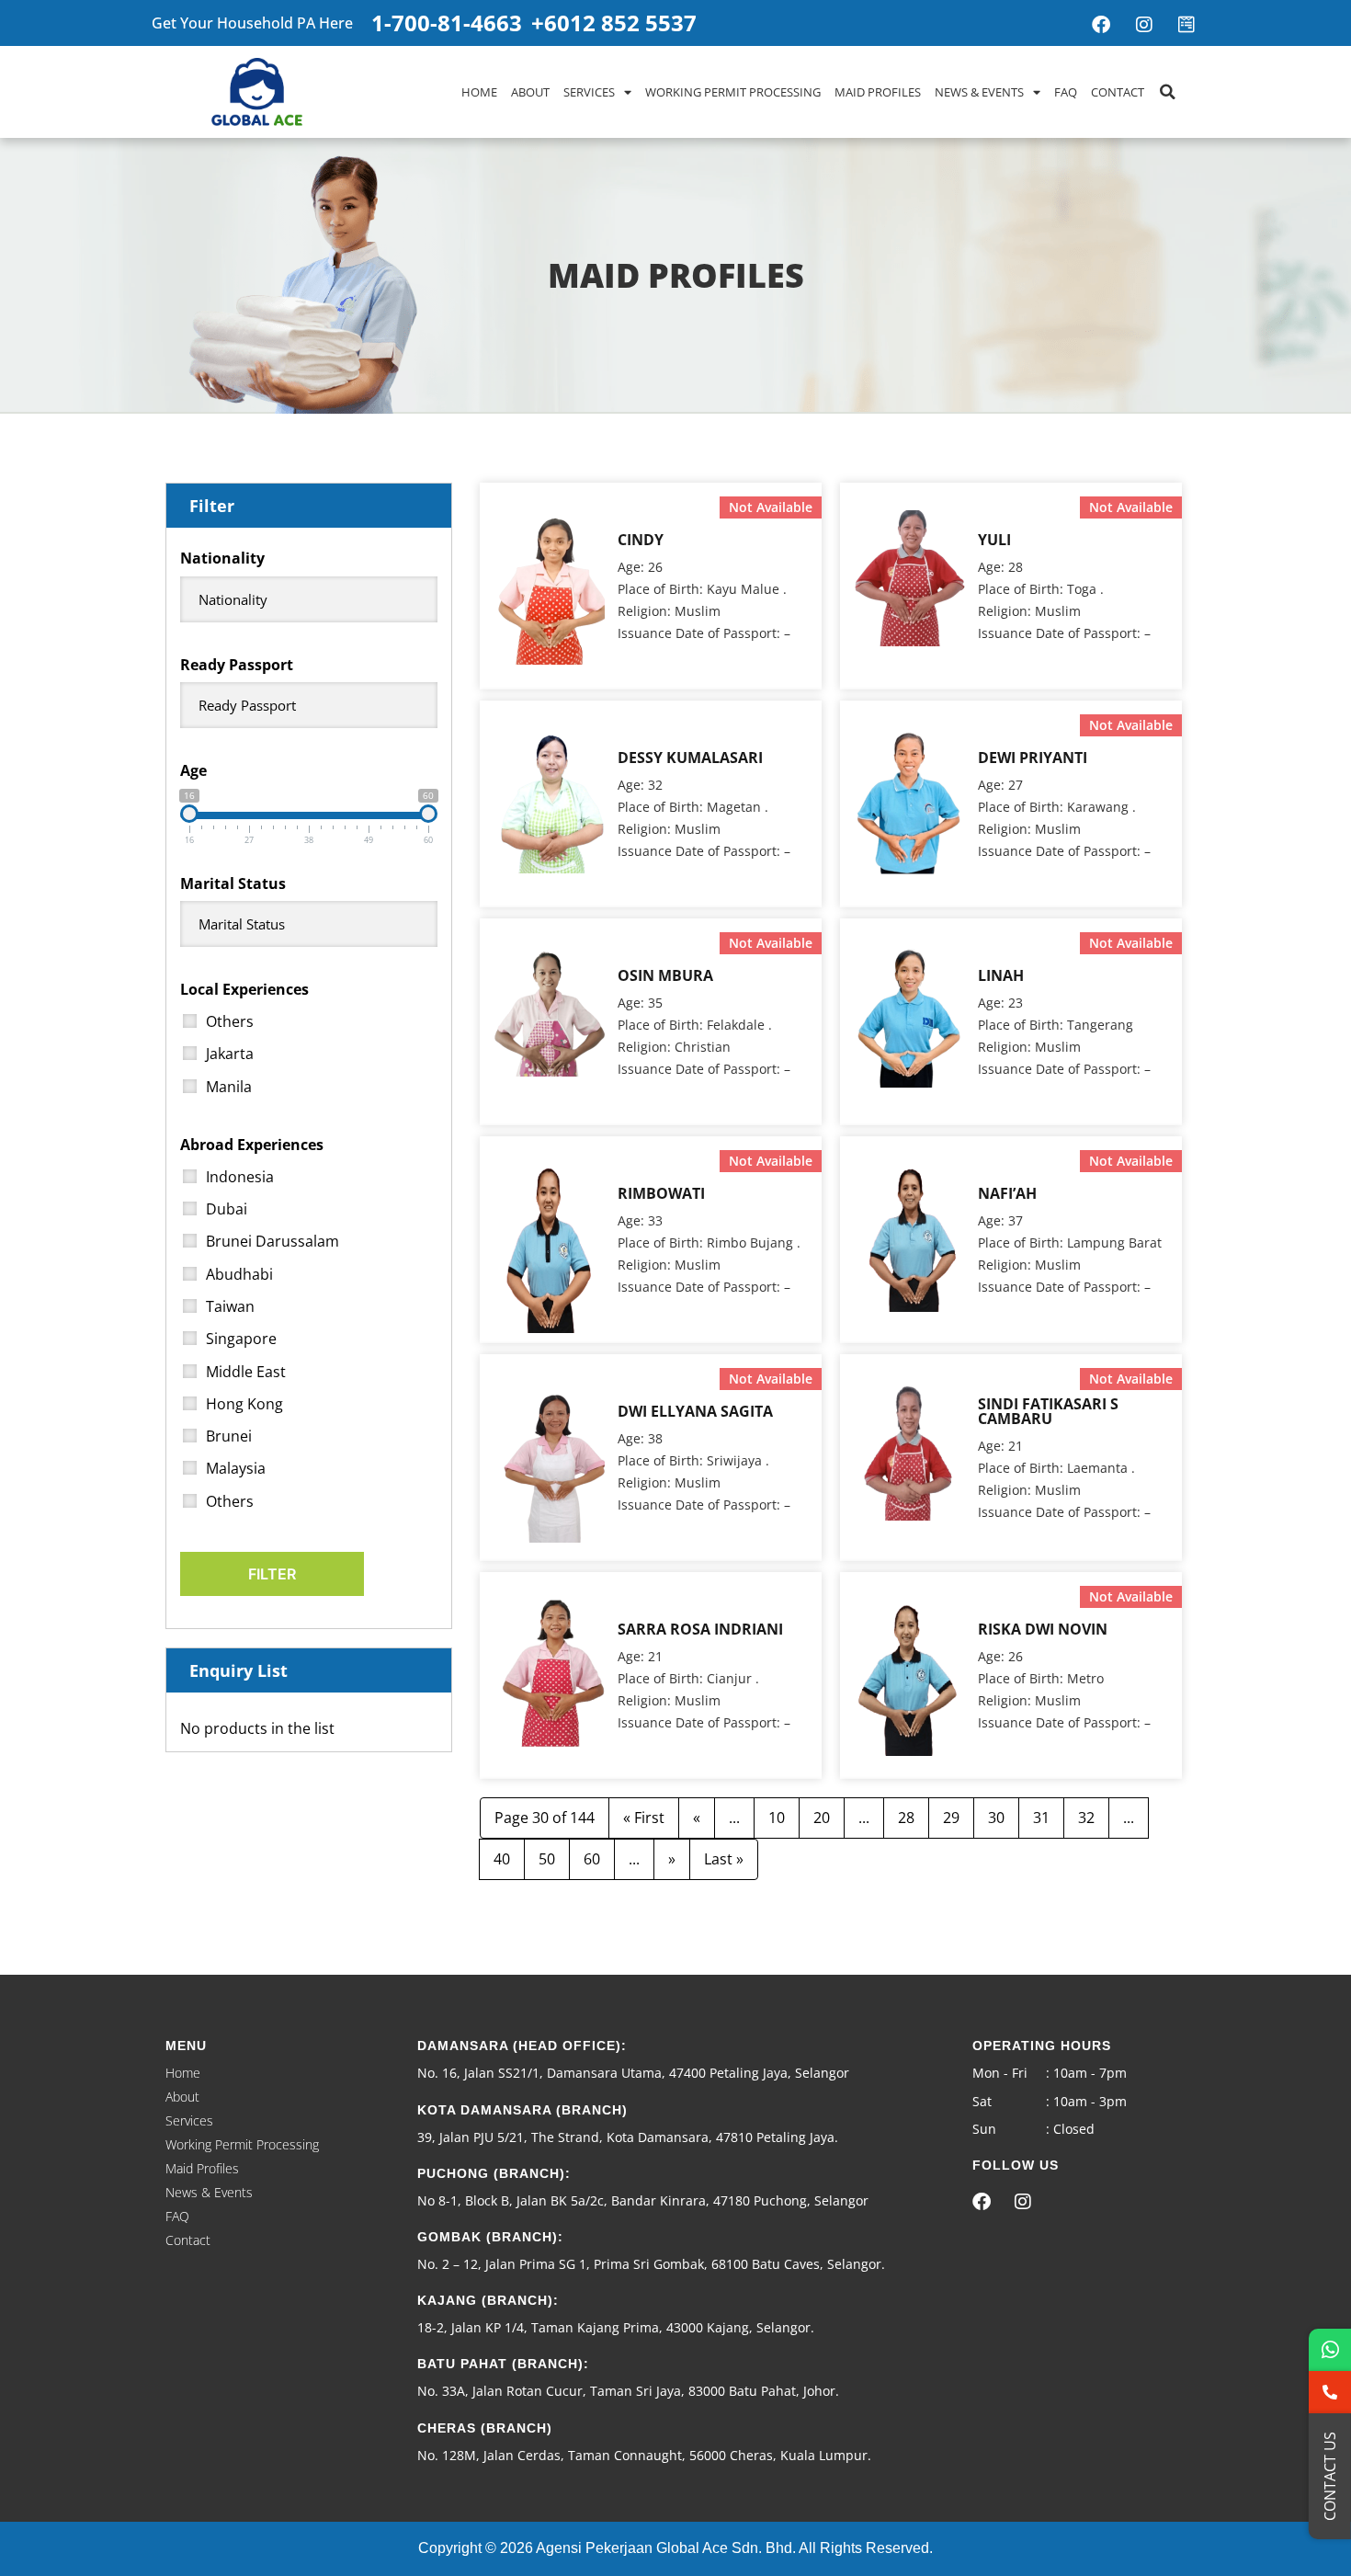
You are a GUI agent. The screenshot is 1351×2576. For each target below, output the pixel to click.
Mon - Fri (1000, 2073)
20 (822, 1818)
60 (592, 1859)
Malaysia (236, 1468)
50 (547, 1859)
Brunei (229, 1436)
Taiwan (230, 1306)
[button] (1167, 92)
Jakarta (230, 1054)
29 (951, 1818)
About (530, 92)
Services (589, 92)
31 (1041, 1818)
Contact (1118, 92)
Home (479, 92)
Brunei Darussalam (272, 1241)
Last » (724, 1859)
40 (502, 1859)
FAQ (1066, 92)
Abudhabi (239, 1274)
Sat (982, 2101)
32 (1086, 1818)
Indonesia (240, 1177)
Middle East (246, 1372)
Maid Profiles (878, 92)
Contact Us (1330, 2476)
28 (906, 1818)
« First (644, 1818)
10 (777, 1818)
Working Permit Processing (733, 92)
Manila (229, 1087)
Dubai (227, 1209)
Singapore (241, 1339)
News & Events (979, 92)
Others (230, 1021)
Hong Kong (244, 1404)
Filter (272, 1574)
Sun (984, 2129)
